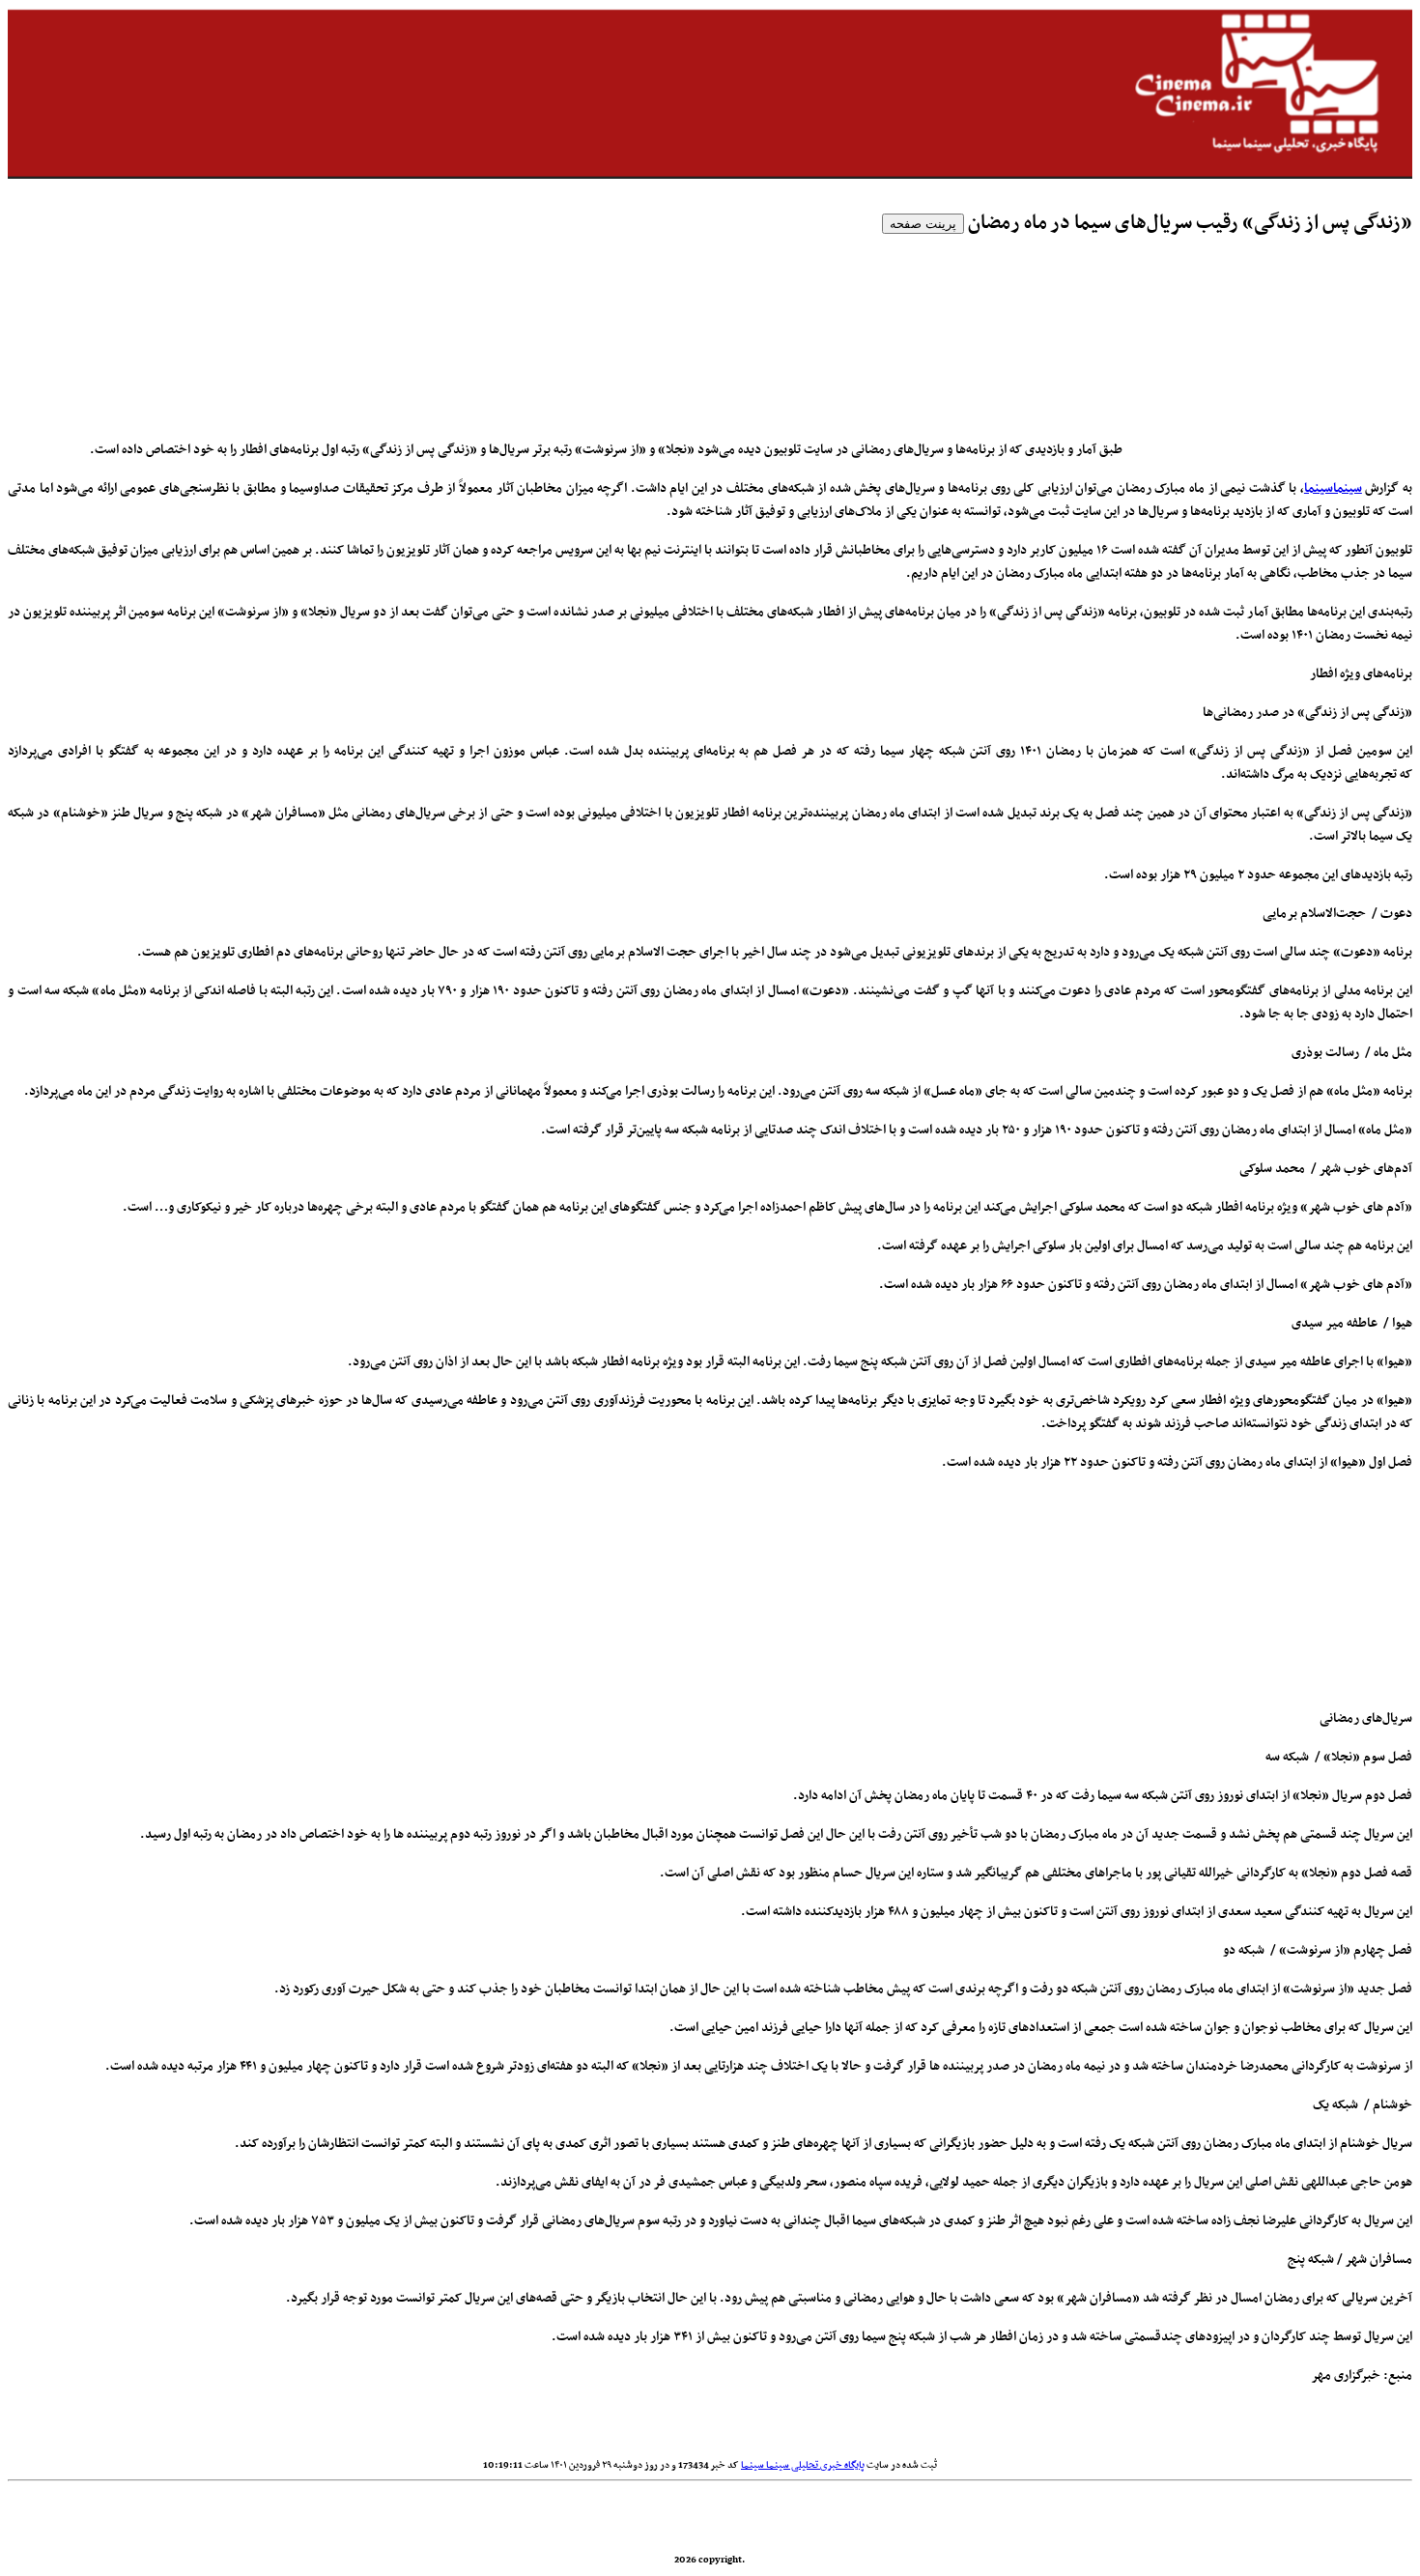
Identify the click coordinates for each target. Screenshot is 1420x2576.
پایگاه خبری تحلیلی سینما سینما (803, 2465)
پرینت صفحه (923, 224)
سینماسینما (1333, 488)
